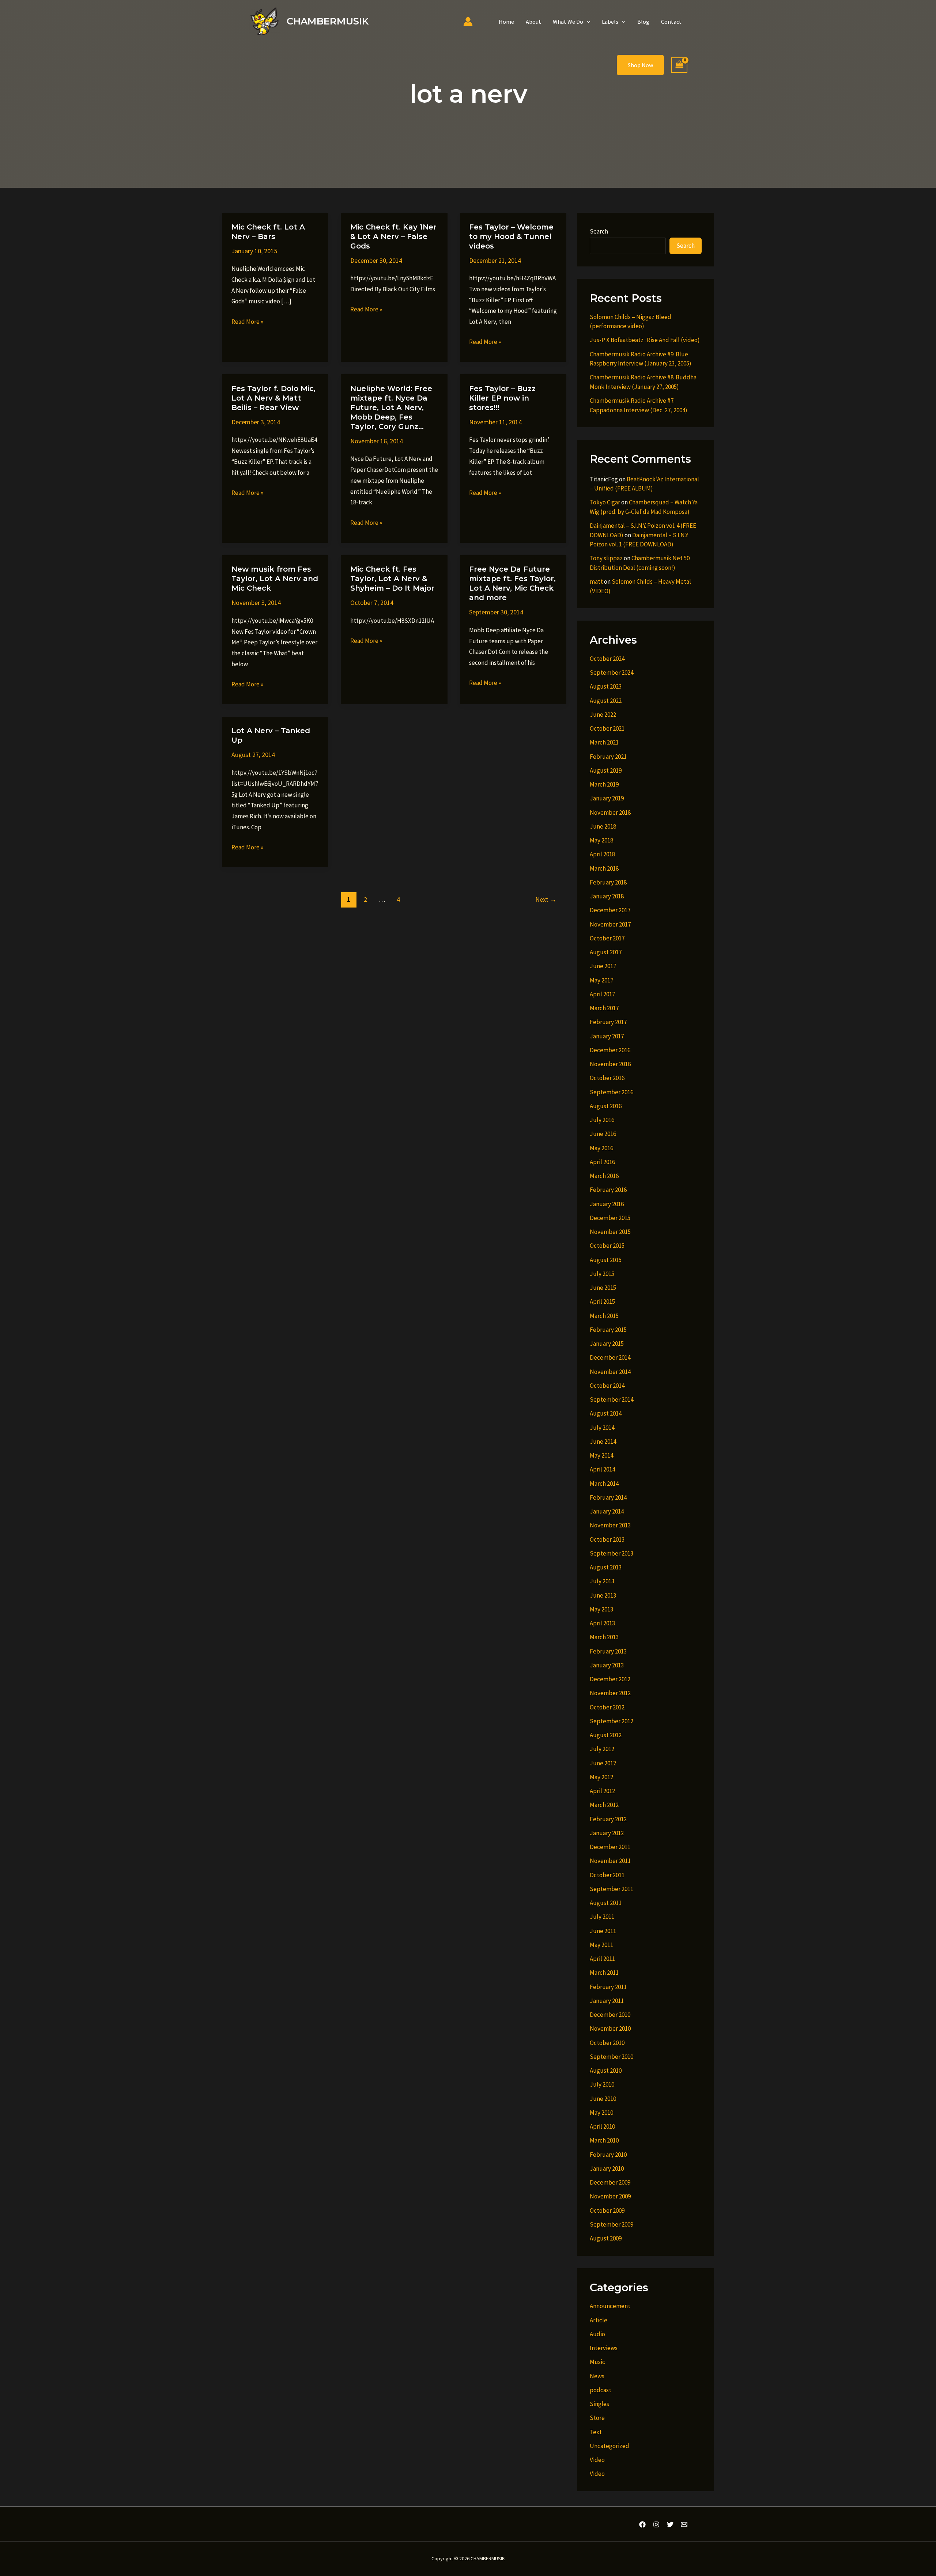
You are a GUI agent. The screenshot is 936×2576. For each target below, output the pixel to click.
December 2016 (610, 1050)
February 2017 (608, 1022)
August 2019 (606, 770)
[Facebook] (642, 2524)
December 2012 (610, 1679)
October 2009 (607, 2211)
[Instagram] (656, 2524)
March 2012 (604, 1805)
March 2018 (604, 868)
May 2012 (601, 1777)
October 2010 (607, 2043)
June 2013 (603, 1595)
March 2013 (604, 1637)
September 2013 (612, 1553)
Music (597, 2362)
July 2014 (602, 1428)
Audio (597, 2334)
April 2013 (602, 1623)
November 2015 (610, 1232)
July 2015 (602, 1274)
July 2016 (602, 1120)
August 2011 (606, 1903)
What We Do (568, 22)
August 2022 (606, 701)
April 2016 (602, 1162)
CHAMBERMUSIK (328, 21)
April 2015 (602, 1302)
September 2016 (612, 1092)
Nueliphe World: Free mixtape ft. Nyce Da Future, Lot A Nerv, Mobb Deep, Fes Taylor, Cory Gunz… (391, 408)
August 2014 (606, 1413)
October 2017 (607, 938)
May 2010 (601, 2113)
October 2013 (607, 1539)
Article (599, 2320)
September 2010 (612, 2057)
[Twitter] (670, 2524)
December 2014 (610, 1357)
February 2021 (608, 757)
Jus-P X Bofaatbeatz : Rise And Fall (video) (645, 340)
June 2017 (603, 966)
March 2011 (604, 1973)
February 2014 (608, 1497)
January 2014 (607, 1511)
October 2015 (607, 1246)
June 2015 (603, 1288)
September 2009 (612, 2224)
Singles (599, 2404)
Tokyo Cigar (605, 502)
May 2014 (601, 1455)
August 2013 (606, 1567)
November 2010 (610, 2028)
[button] (587, 22)
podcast (601, 2390)
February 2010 (608, 2155)
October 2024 (607, 659)
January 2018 (607, 896)
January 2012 (607, 1833)
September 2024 (612, 673)
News (597, 2376)
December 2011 (610, 1847)
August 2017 (606, 952)
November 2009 (610, 2196)
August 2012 (606, 1735)
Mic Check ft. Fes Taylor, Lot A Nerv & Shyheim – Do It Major (392, 579)
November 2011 (610, 1861)
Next (546, 899)
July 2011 (602, 1917)
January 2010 (607, 2168)
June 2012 (603, 1763)
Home (506, 22)
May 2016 (601, 1148)
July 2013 (602, 1581)
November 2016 (610, 1064)
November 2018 (610, 812)
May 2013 (601, 1609)
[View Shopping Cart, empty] (679, 65)
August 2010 (606, 2071)
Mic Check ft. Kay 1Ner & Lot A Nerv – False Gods (393, 236)
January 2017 (607, 1036)
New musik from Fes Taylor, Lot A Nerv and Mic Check (275, 579)
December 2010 (610, 2015)
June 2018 (603, 826)
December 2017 (610, 910)
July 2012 (602, 1749)
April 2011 (602, 1959)
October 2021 (607, 728)
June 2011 (603, 1931)
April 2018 (602, 854)
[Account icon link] (468, 22)
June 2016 (603, 1134)
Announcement (610, 2306)
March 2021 (604, 742)
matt (596, 582)
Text (596, 2432)
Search (599, 231)
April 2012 (602, 1791)
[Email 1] (684, 2524)
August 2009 (606, 2238)
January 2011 (607, 2001)
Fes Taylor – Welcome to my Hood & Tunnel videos (511, 236)
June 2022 (603, 715)
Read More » (247, 322)
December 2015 (610, 1218)
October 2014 (607, 1386)
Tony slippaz (606, 558)
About (533, 22)
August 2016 (606, 1106)
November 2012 (610, 1693)
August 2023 (606, 686)
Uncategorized (609, 2446)
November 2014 (610, 1372)
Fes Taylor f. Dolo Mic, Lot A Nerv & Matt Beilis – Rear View (273, 398)
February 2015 (608, 1330)
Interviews (604, 2348)
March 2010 (604, 2140)
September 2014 (612, 1399)
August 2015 (606, 1260)
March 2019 (604, 784)
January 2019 (607, 798)
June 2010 (603, 2099)
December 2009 (610, 2182)
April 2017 (602, 994)
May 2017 (601, 980)
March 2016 (604, 1176)
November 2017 (610, 924)
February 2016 (608, 1190)
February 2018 (608, 882)
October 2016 (607, 1078)
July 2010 (602, 2084)
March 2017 (604, 1008)
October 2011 (607, 1875)
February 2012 (608, 1819)
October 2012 (607, 1707)
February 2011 (608, 1987)
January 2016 (607, 1204)
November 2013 (610, 1525)
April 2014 (602, 1469)
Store (597, 2418)
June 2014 (603, 1442)
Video (597, 2460)
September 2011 (612, 1889)
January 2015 (607, 1344)
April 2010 (602, 2126)
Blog (643, 22)
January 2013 (607, 1665)
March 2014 (604, 1484)
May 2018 (601, 840)
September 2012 (612, 1721)
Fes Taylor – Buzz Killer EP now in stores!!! (502, 398)
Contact (671, 22)
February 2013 (608, 1651)
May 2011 (601, 1945)
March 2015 (604, 1316)
